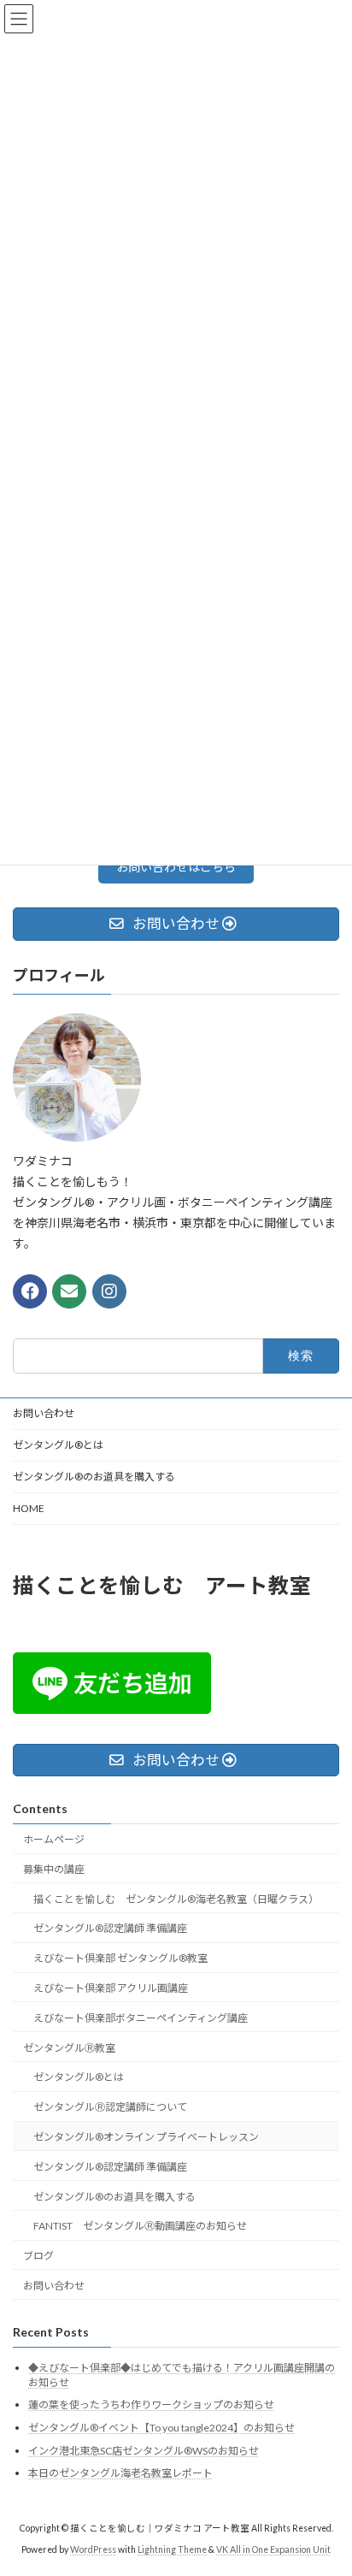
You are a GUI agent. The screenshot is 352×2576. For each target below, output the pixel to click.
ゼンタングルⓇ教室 (69, 2048)
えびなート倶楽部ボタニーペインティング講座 (141, 2018)
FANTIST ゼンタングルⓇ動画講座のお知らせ (140, 2227)
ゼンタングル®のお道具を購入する (94, 1477)
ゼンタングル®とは (58, 1445)
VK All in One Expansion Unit (273, 2549)
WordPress (93, 2549)
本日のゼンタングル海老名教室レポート (120, 2474)
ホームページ (54, 1839)
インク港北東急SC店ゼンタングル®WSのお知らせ (144, 2451)
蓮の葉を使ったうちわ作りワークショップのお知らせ (151, 2405)
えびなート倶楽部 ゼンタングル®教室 (120, 1959)
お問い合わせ (44, 1413)
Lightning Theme (172, 2549)
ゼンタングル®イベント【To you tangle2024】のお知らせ (161, 2428)
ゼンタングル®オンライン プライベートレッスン (146, 2137)
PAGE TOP (327, 2481)
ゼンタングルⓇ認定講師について (110, 2107)
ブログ (38, 2256)
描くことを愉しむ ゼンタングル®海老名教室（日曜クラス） (176, 1899)
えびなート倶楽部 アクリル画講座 (111, 1988)
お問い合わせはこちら (176, 867)
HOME (29, 1508)
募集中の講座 (54, 1869)
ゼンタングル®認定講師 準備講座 (110, 1929)
